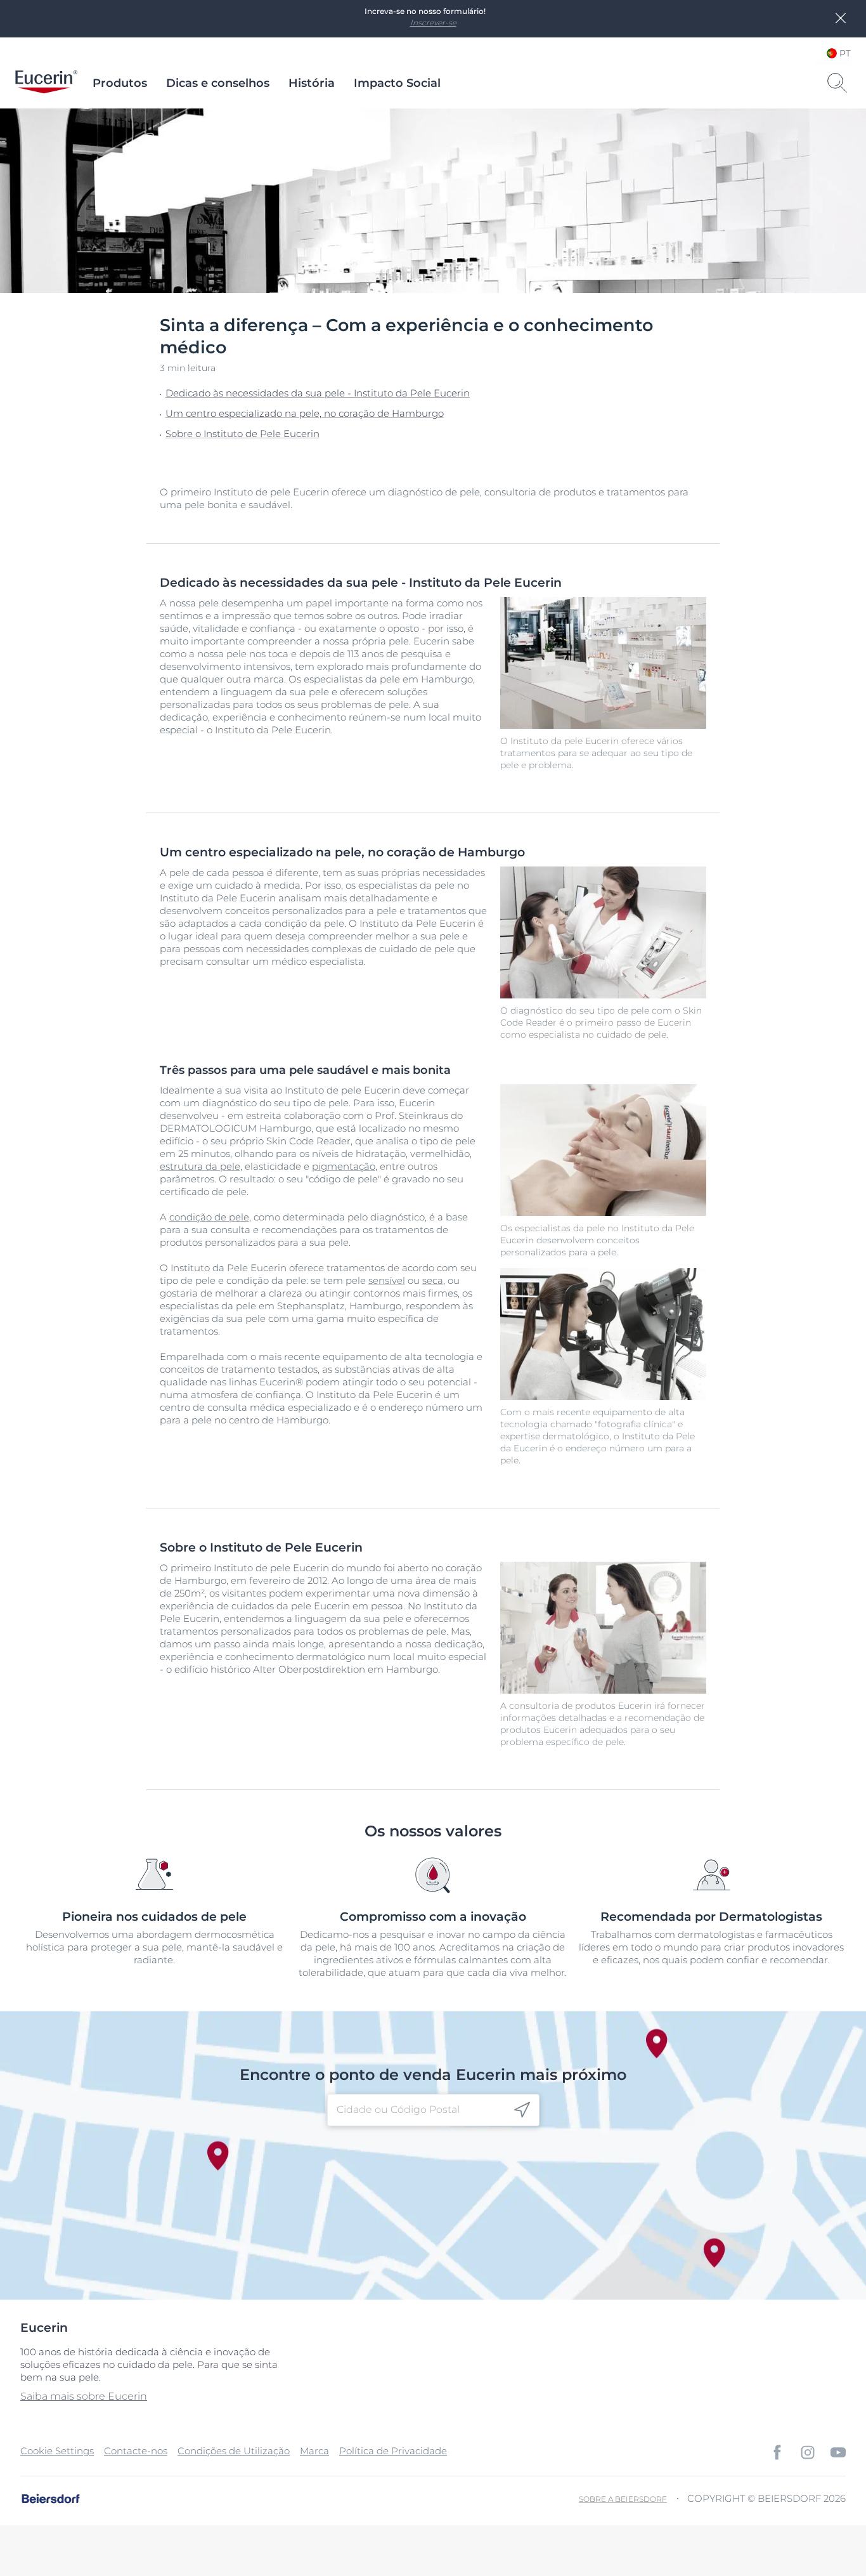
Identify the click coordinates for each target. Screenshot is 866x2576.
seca (433, 1280)
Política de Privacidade (393, 2451)
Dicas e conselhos (218, 83)
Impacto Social (397, 83)
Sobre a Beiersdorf (623, 2499)
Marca (314, 2451)
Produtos (120, 83)
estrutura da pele (200, 1166)
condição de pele (209, 1217)
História (312, 83)
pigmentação (344, 1166)
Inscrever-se (433, 23)
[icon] (522, 2110)
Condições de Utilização (234, 2451)
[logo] (46, 83)
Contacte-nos (136, 2451)
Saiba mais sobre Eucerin (84, 2396)
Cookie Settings (57, 2451)
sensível (387, 1280)
